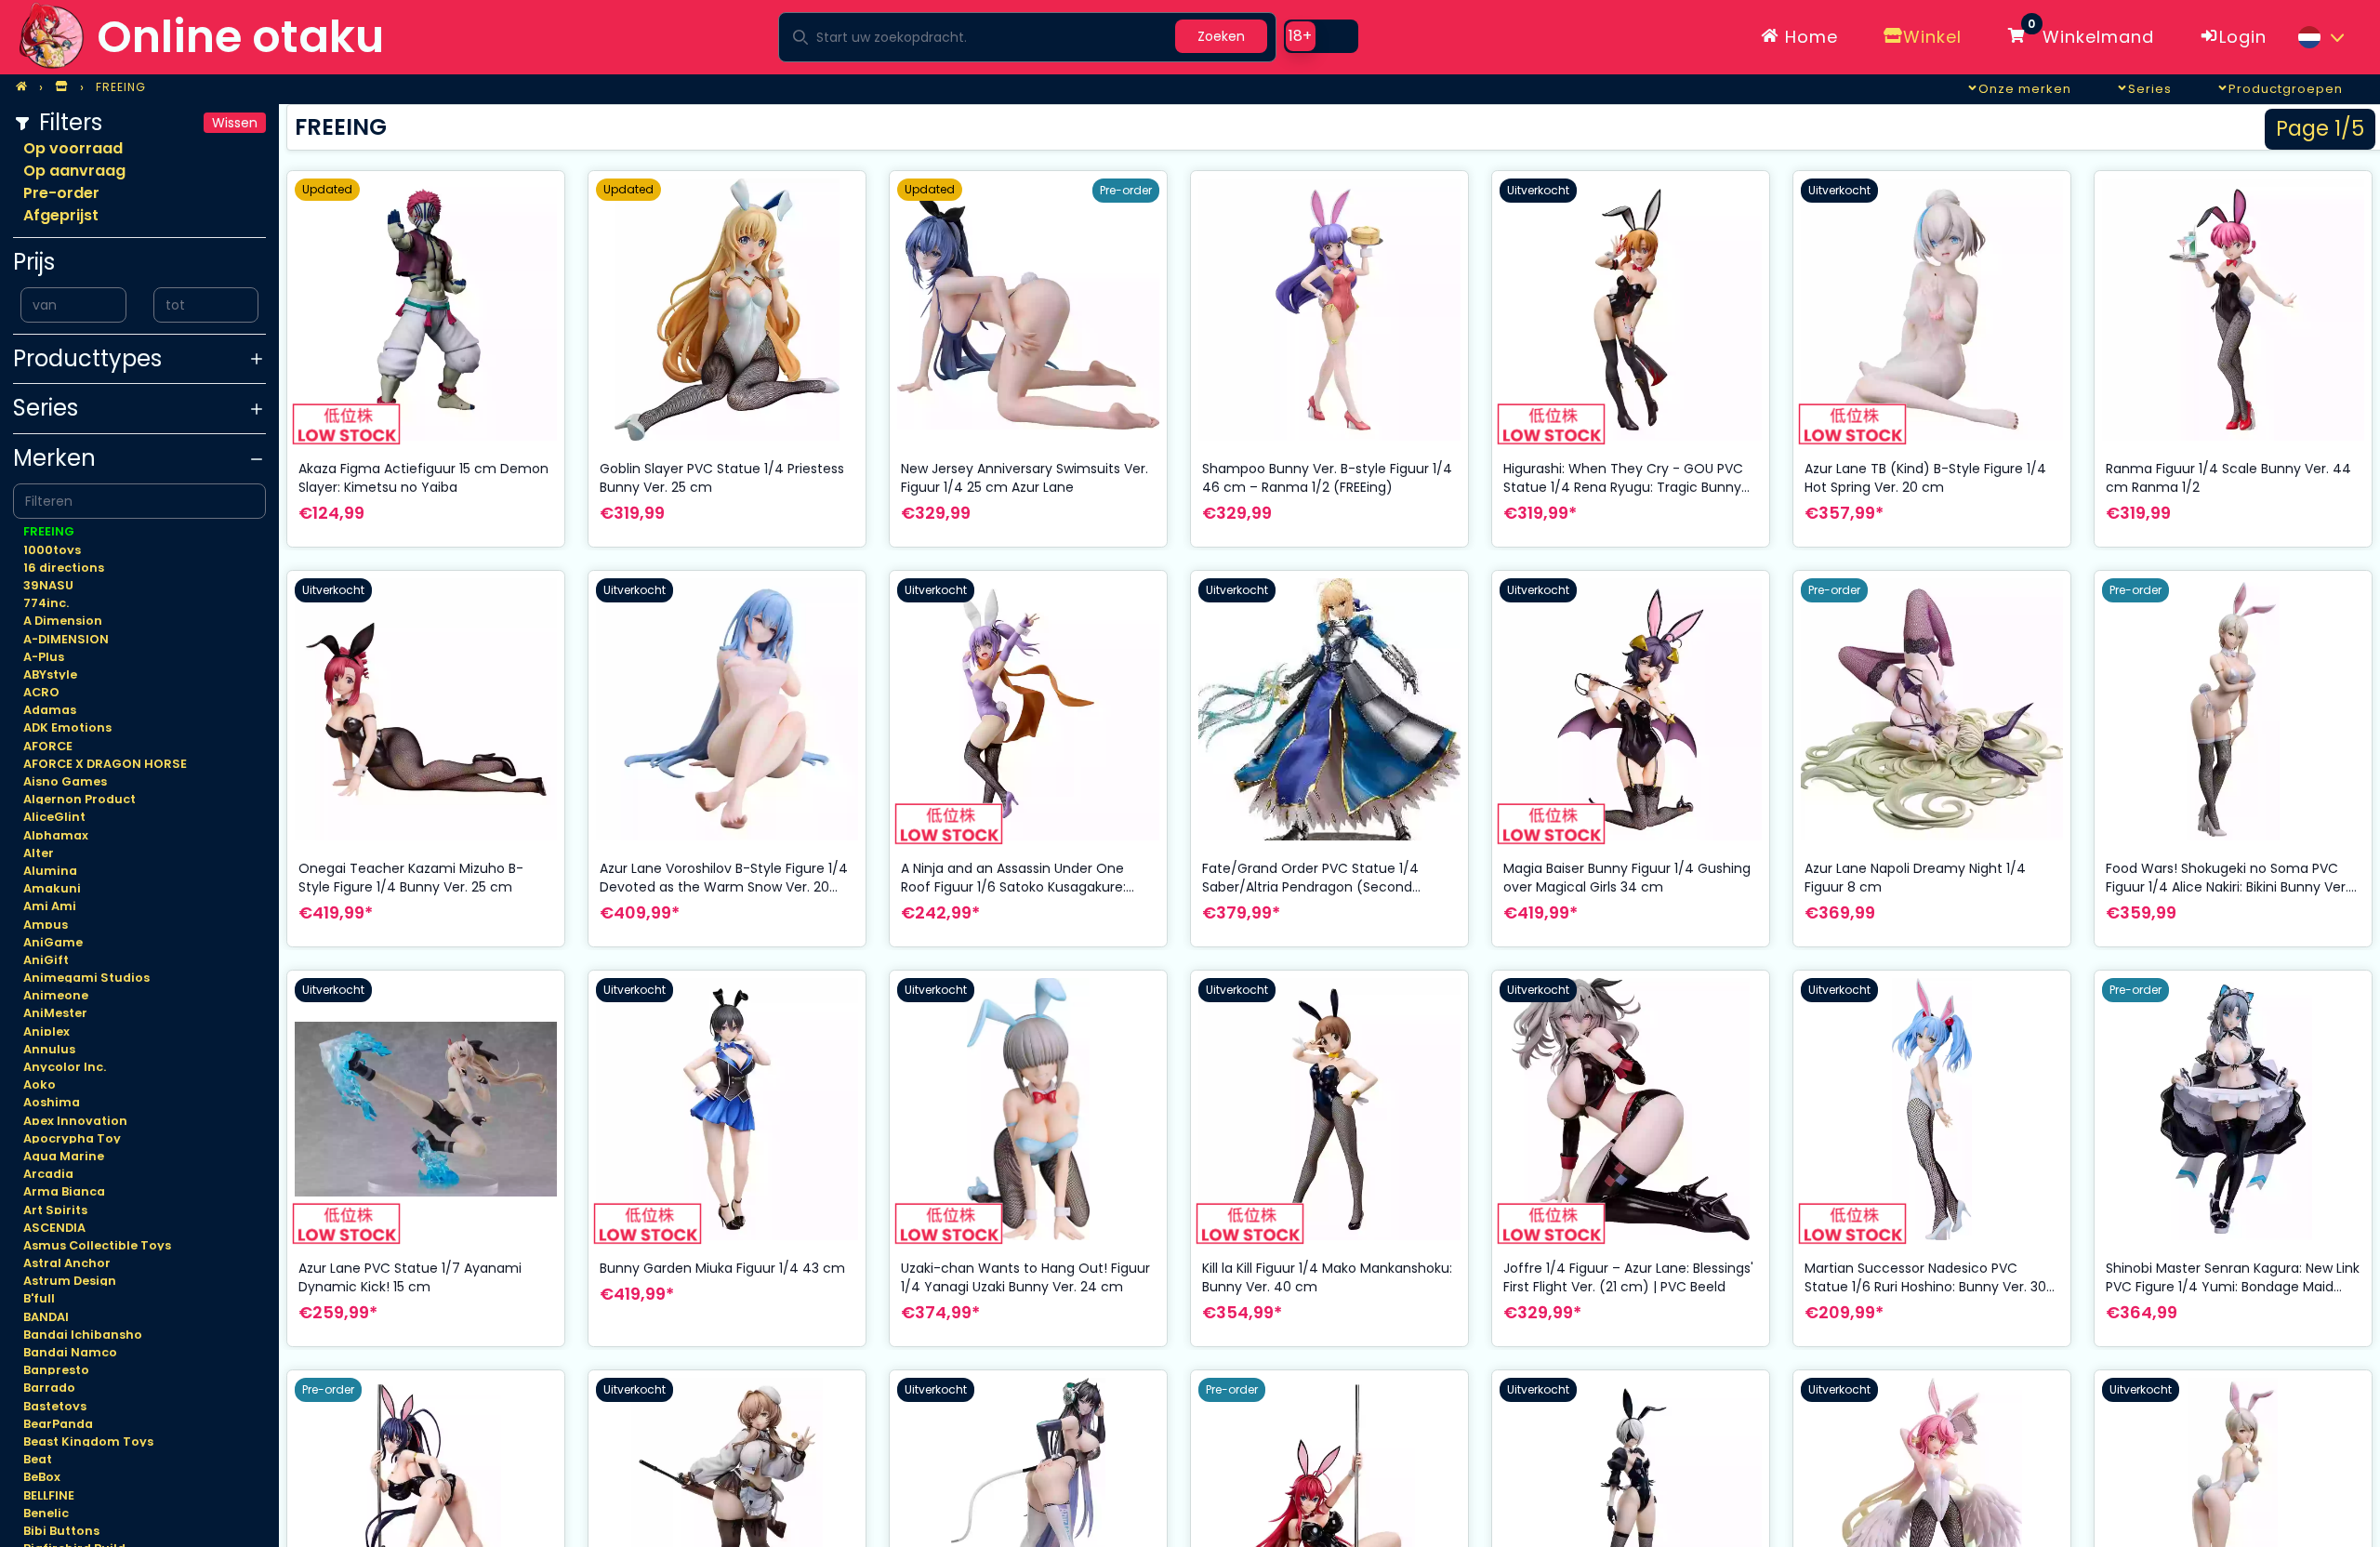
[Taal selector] (2320, 37)
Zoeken (1221, 36)
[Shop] (61, 87)
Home (1809, 37)
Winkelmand (2091, 33)
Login (2243, 37)
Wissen (235, 123)
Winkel (1932, 37)
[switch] (1321, 36)
